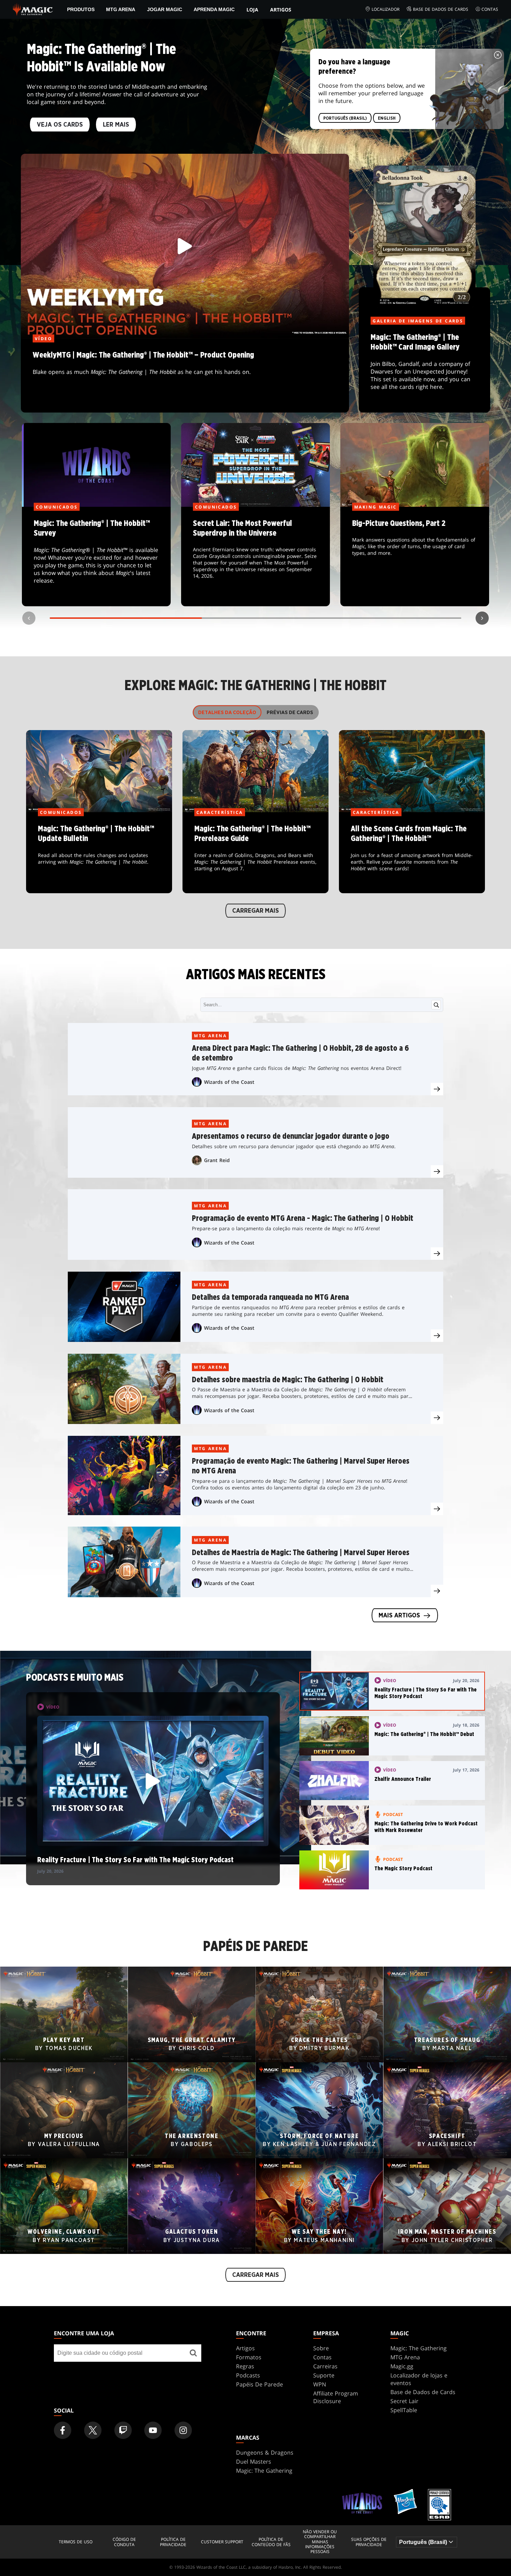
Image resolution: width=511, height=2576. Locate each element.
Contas (490, 9)
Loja (252, 10)
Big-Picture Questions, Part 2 (415, 557)
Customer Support (222, 2542)
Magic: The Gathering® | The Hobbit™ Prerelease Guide (255, 853)
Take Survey (96, 557)
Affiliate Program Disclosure (336, 2397)
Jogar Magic (165, 9)
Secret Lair (404, 2401)
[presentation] (437, 1089)
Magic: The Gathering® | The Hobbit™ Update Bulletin (99, 853)
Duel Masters (254, 2462)
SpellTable (404, 2410)
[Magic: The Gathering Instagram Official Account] (183, 2430)
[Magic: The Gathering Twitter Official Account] (93, 2430)
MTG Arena (121, 9)
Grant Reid (217, 1160)
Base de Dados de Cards (441, 9)
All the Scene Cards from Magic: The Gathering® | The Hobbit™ (412, 853)
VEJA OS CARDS (60, 125)
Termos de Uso (76, 2542)
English (387, 118)
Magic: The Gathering (419, 2348)
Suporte (324, 2375)
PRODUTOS (81, 9)
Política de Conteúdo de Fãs (271, 2542)
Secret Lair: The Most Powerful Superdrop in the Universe (256, 557)
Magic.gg (402, 2366)
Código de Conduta (124, 2542)
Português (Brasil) (345, 118)
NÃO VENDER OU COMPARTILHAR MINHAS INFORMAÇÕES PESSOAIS (320, 2542)
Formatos (249, 2357)
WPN (320, 2384)
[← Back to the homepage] (33, 9)
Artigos (281, 10)
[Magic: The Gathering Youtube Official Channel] (153, 2430)
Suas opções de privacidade (369, 2542)
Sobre (321, 2348)
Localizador (386, 9)
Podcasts (248, 2375)
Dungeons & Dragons (265, 2453)
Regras (245, 2366)
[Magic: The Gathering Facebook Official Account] (63, 2430)
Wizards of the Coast (229, 1082)
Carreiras (325, 2366)
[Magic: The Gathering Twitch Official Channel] (123, 2430)
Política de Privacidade (173, 2542)
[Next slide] (482, 618)
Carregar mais (255, 911)
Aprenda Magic (214, 9)
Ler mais (116, 125)
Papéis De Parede (259, 2384)
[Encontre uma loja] (193, 2353)
